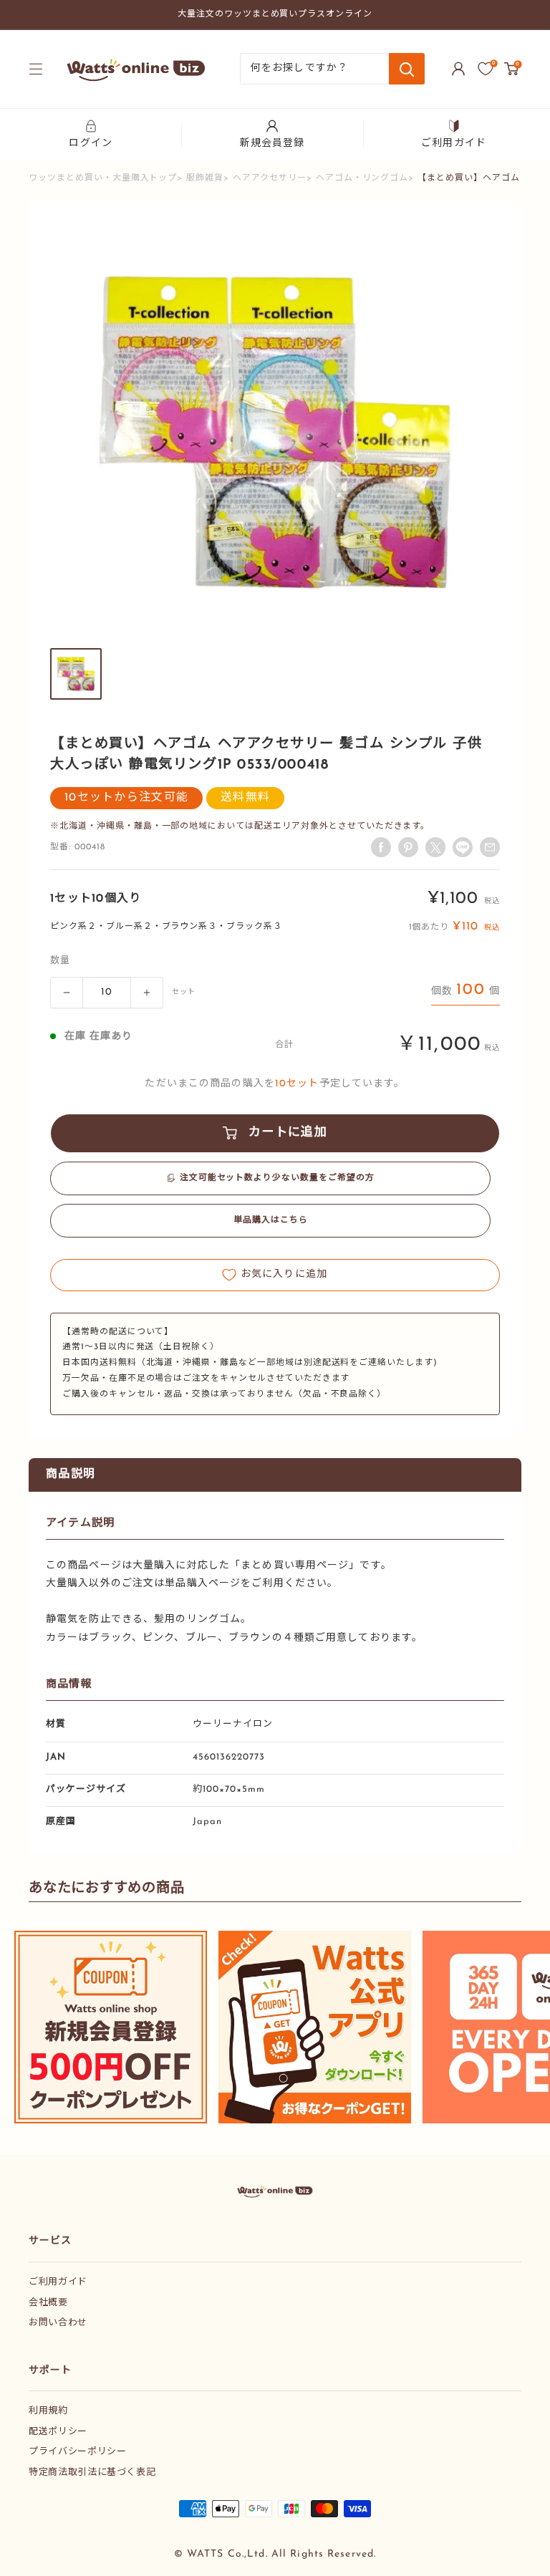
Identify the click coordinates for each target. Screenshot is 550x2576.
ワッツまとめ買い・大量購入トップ (103, 178)
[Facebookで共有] (381, 847)
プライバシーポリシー (78, 2452)
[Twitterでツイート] (435, 847)
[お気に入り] (486, 69)
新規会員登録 (272, 144)
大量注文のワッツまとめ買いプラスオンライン (275, 14)
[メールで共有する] (463, 847)
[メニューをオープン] (36, 69)
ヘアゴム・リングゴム (362, 178)
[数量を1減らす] (67, 993)
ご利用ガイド (454, 144)
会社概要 (48, 2303)
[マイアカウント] (458, 69)
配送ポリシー (58, 2432)
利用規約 (48, 2411)
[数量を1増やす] (147, 993)
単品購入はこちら (271, 1220)
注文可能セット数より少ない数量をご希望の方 (277, 1178)
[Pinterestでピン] (408, 847)
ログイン (90, 144)
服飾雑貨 (205, 178)
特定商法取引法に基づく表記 (92, 2473)
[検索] (407, 69)
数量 (60, 961)
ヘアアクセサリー (270, 178)
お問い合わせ (58, 2323)
